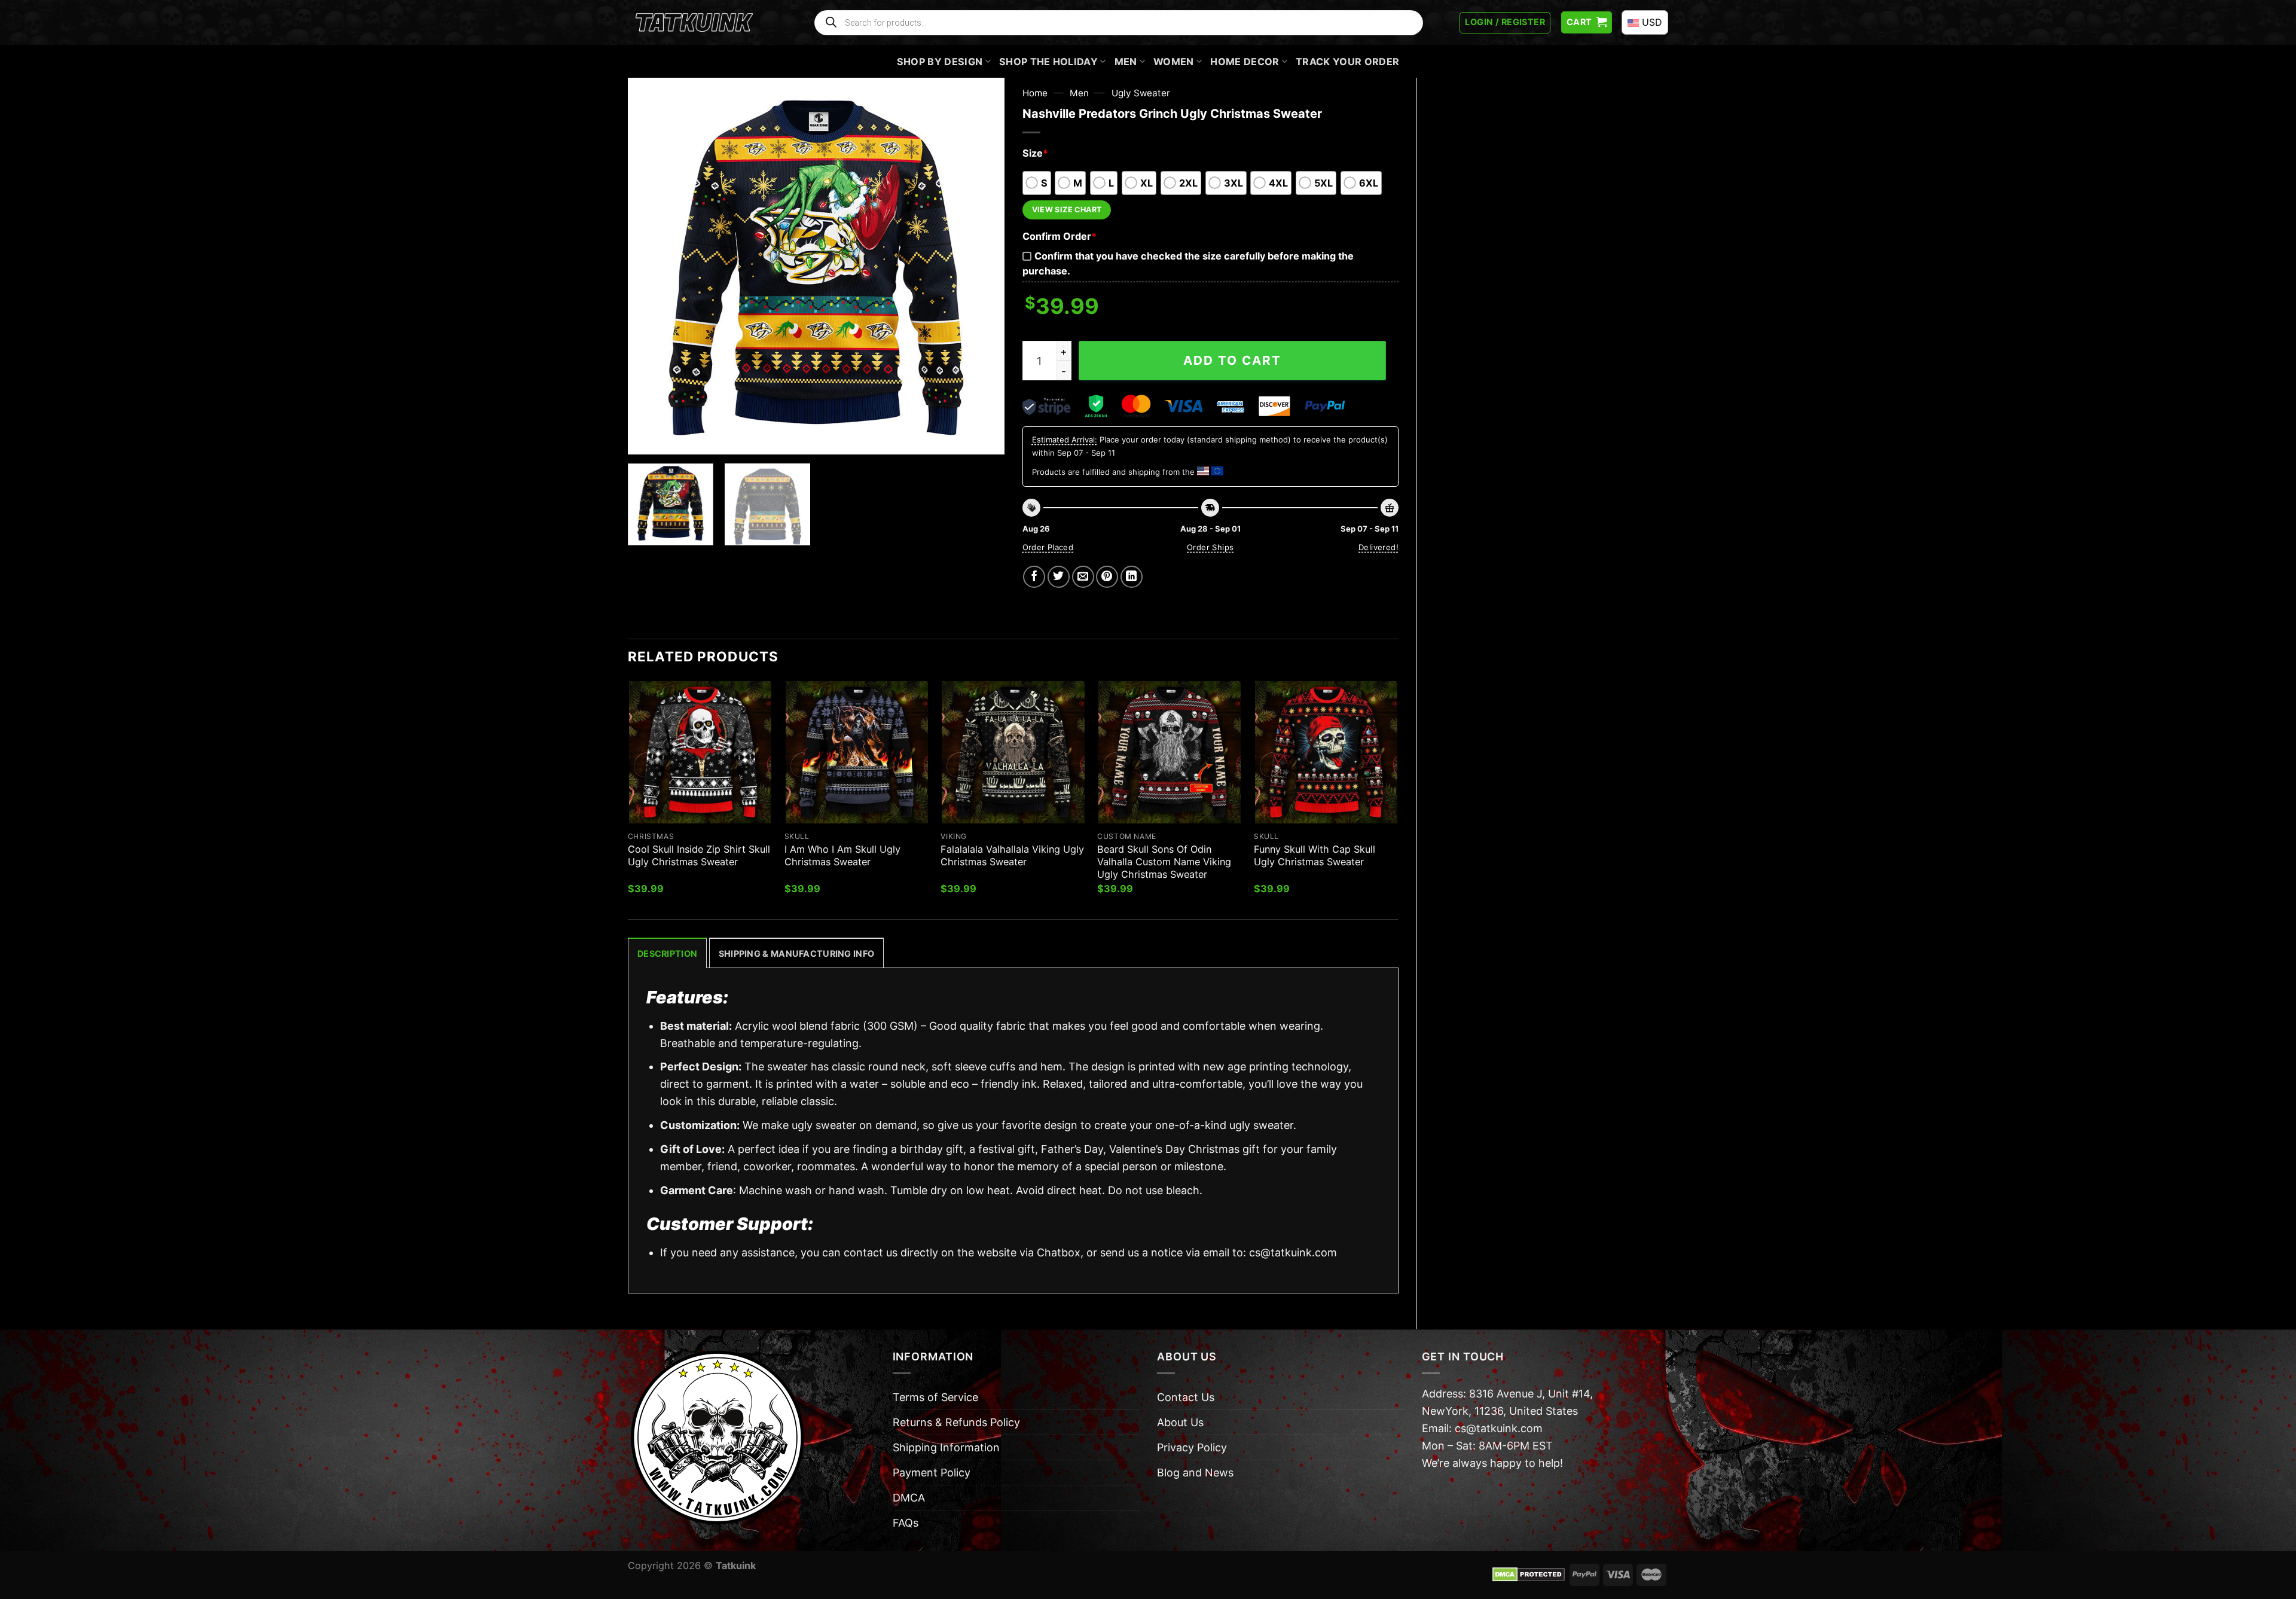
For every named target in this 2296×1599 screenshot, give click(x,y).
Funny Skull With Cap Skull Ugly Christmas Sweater (1315, 855)
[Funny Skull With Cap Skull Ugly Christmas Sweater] (1326, 752)
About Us (1180, 1422)
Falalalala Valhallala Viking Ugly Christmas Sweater (1012, 855)
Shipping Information (946, 1447)
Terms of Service (935, 1397)
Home (1035, 93)
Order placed (1048, 547)
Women (1174, 62)
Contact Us (1186, 1397)
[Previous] (651, 266)
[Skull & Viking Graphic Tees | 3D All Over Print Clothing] (694, 23)
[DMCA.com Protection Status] (1529, 1574)
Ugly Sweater (1141, 93)
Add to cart (1232, 360)
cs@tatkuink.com (1293, 1252)
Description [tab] (667, 953)
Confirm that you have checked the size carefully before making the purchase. (1188, 263)
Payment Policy (932, 1473)
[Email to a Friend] (1083, 577)
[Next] (982, 266)
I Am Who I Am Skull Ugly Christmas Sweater (842, 855)
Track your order (1347, 62)
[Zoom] (645, 438)
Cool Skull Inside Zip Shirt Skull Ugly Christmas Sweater (699, 855)
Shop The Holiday (1048, 62)
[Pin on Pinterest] (1107, 577)
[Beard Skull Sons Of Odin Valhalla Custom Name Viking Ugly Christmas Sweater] (1170, 752)
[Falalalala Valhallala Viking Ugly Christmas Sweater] (1013, 752)
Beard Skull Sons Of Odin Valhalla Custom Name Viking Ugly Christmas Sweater (1164, 862)
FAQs (906, 1523)
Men (1126, 62)
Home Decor (1245, 62)
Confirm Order (1060, 236)
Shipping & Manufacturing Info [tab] (796, 953)
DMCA (909, 1498)
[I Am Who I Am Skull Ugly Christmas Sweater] (857, 752)
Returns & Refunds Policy (956, 1422)
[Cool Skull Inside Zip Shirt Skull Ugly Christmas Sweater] (700, 752)
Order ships (1210, 547)
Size (1035, 153)
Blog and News (1195, 1473)
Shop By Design (940, 62)
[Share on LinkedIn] (1132, 577)
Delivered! (1378, 547)
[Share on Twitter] (1059, 577)
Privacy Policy (1192, 1447)
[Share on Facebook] (1034, 577)
